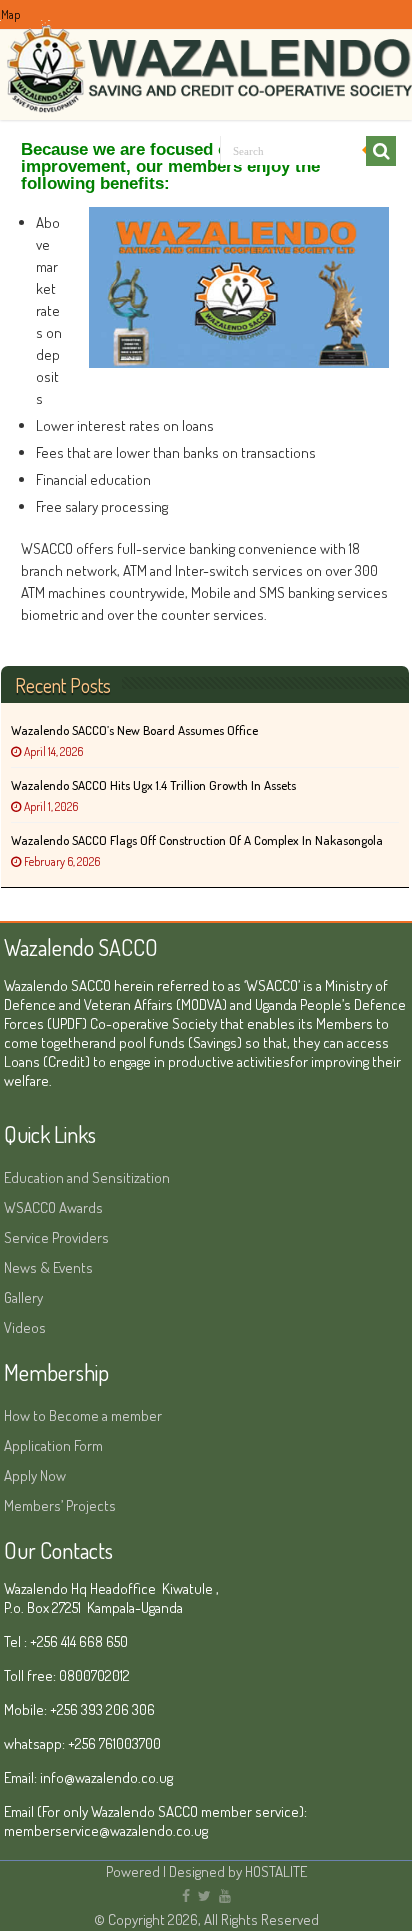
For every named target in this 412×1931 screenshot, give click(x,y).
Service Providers (56, 1237)
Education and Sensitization (87, 1177)
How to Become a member (83, 1415)
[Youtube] (225, 1896)
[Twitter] (204, 1896)
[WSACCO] (206, 58)
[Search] (381, 151)
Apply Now (35, 1475)
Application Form (53, 1445)
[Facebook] (186, 1896)
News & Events (48, 1267)
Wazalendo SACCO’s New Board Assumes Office (134, 730)
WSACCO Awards (53, 1207)
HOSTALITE (276, 1871)
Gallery (23, 1297)
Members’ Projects (60, 1505)
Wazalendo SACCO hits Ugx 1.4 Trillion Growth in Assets (153, 785)
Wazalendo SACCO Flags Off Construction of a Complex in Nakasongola (197, 840)
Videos (25, 1327)
